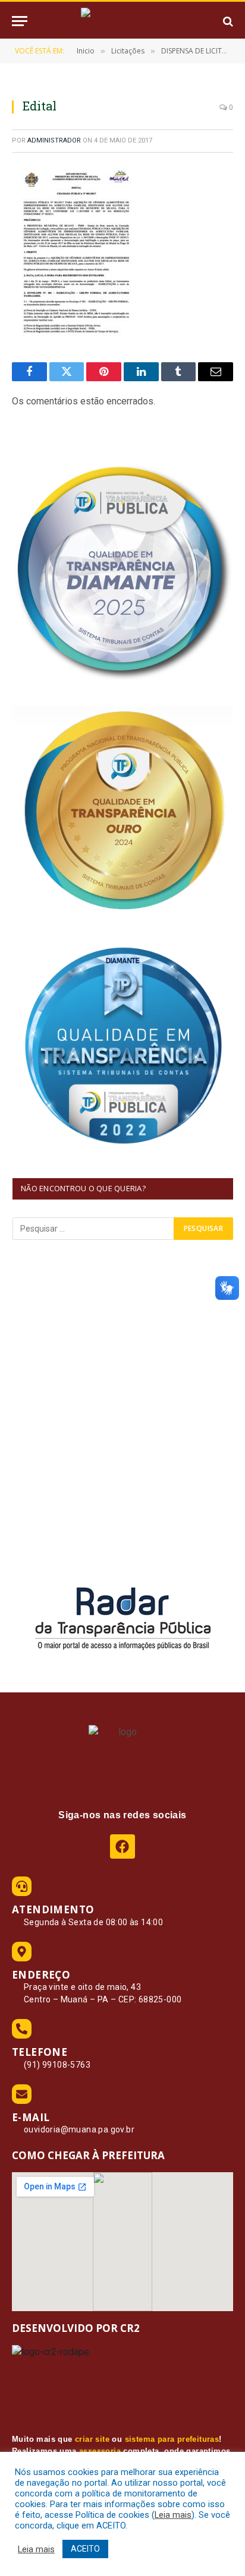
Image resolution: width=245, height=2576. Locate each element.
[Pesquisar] (227, 21)
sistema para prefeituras (172, 2439)
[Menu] (20, 21)
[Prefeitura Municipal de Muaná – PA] (122, 21)
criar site (92, 2439)
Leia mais (173, 2515)
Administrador (54, 140)
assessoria (100, 2451)
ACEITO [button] (85, 2549)
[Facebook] (122, 1846)
